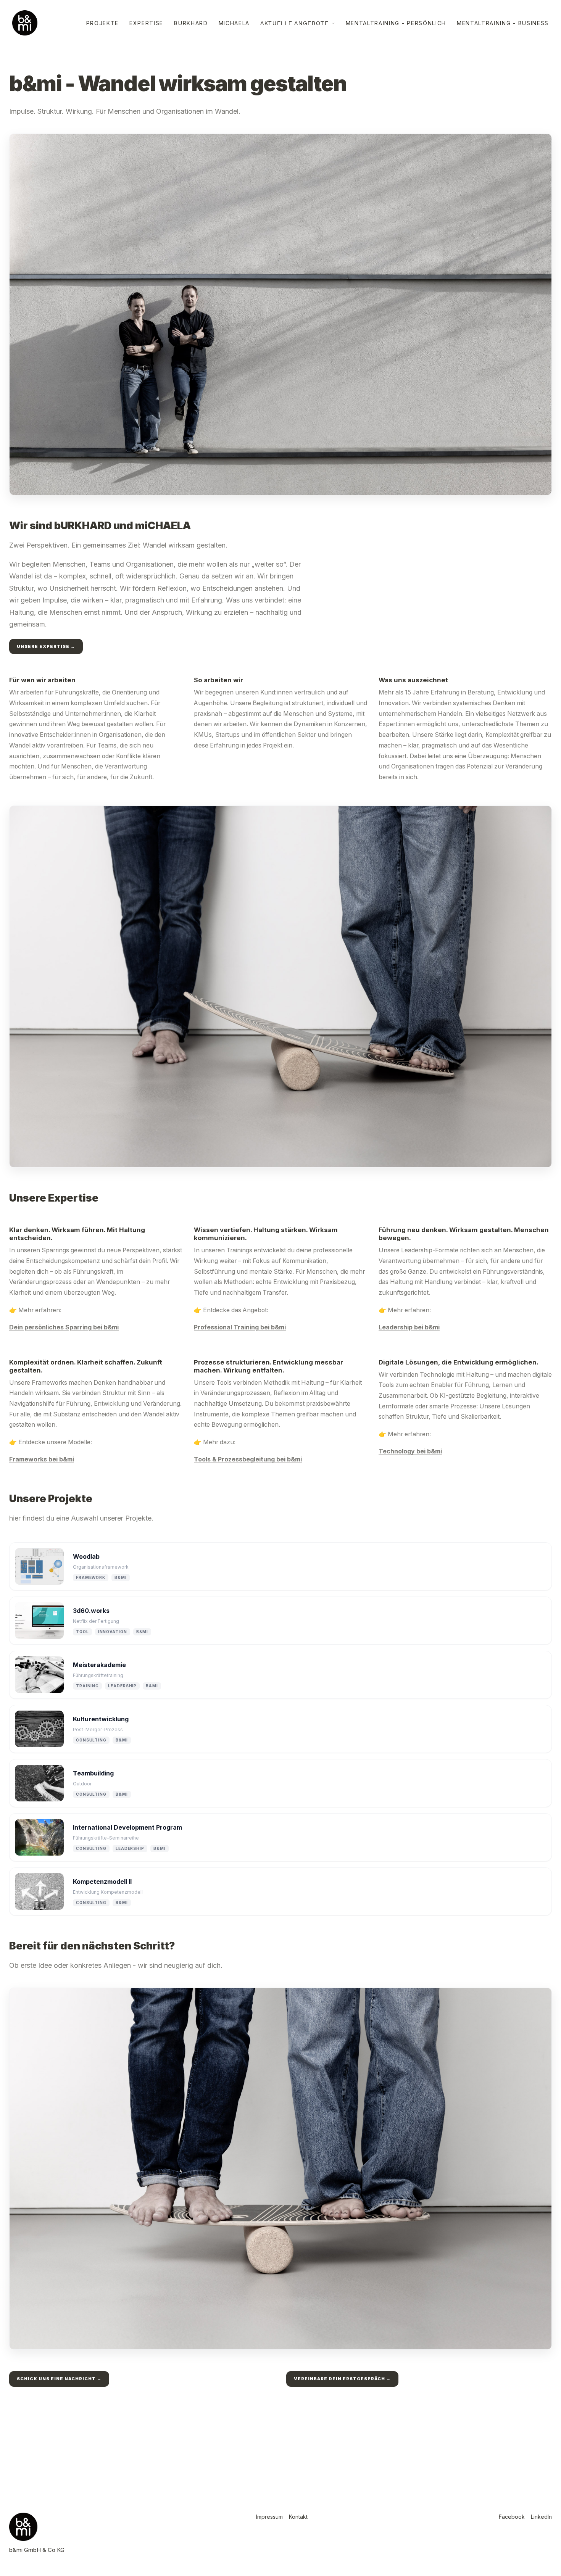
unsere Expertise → (46, 646)
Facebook (512, 2517)
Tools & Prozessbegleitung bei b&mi (248, 1459)
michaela (234, 23)
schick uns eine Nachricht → (59, 2379)
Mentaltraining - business (503, 23)
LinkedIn (541, 2517)
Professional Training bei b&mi (240, 1327)
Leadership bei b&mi (409, 1327)
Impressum (269, 2517)
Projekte (102, 23)
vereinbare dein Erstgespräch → (342, 2379)
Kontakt (298, 2517)
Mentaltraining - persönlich (396, 23)
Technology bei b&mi (410, 1451)
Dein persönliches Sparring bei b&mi (64, 1327)
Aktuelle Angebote (295, 23)
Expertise (146, 23)
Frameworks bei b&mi (42, 1459)
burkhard (191, 23)
